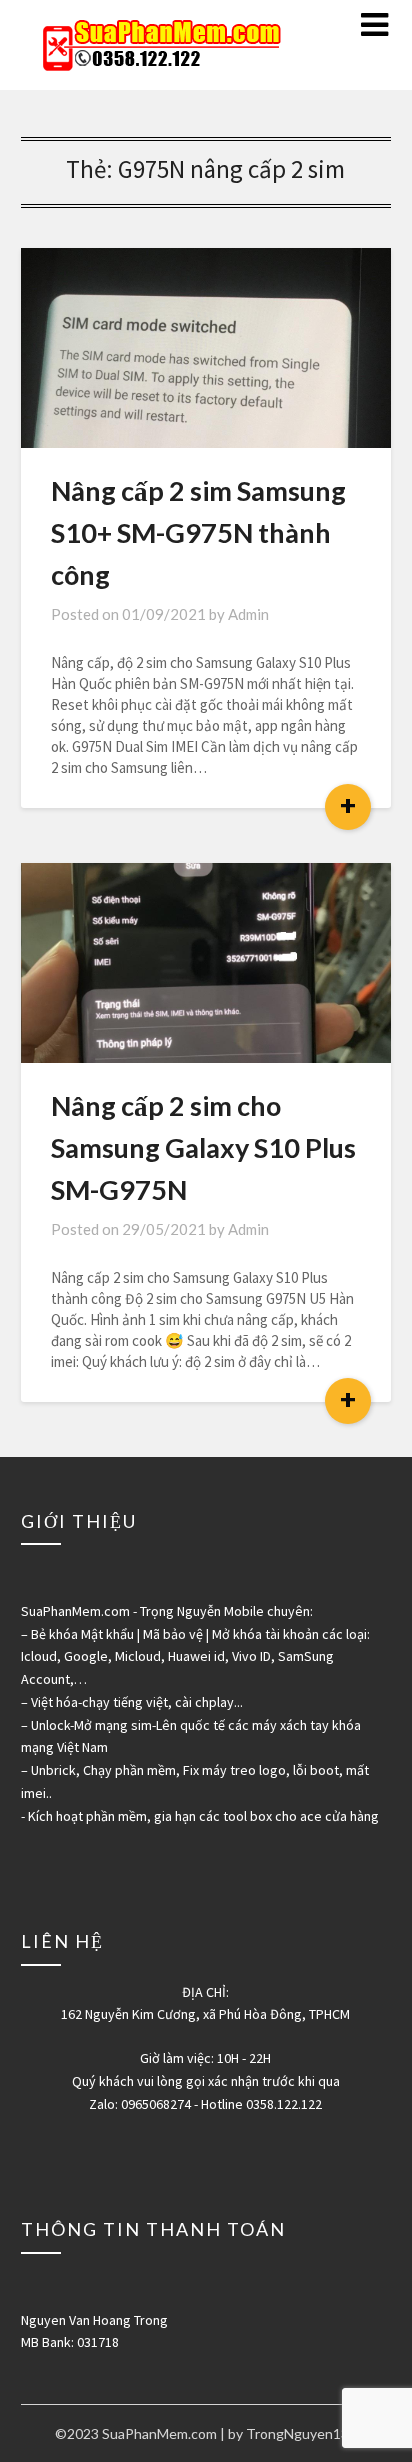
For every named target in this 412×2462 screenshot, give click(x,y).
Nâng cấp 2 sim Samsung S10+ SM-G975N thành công (198, 532)
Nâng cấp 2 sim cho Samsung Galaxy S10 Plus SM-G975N (203, 1147)
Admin (248, 614)
